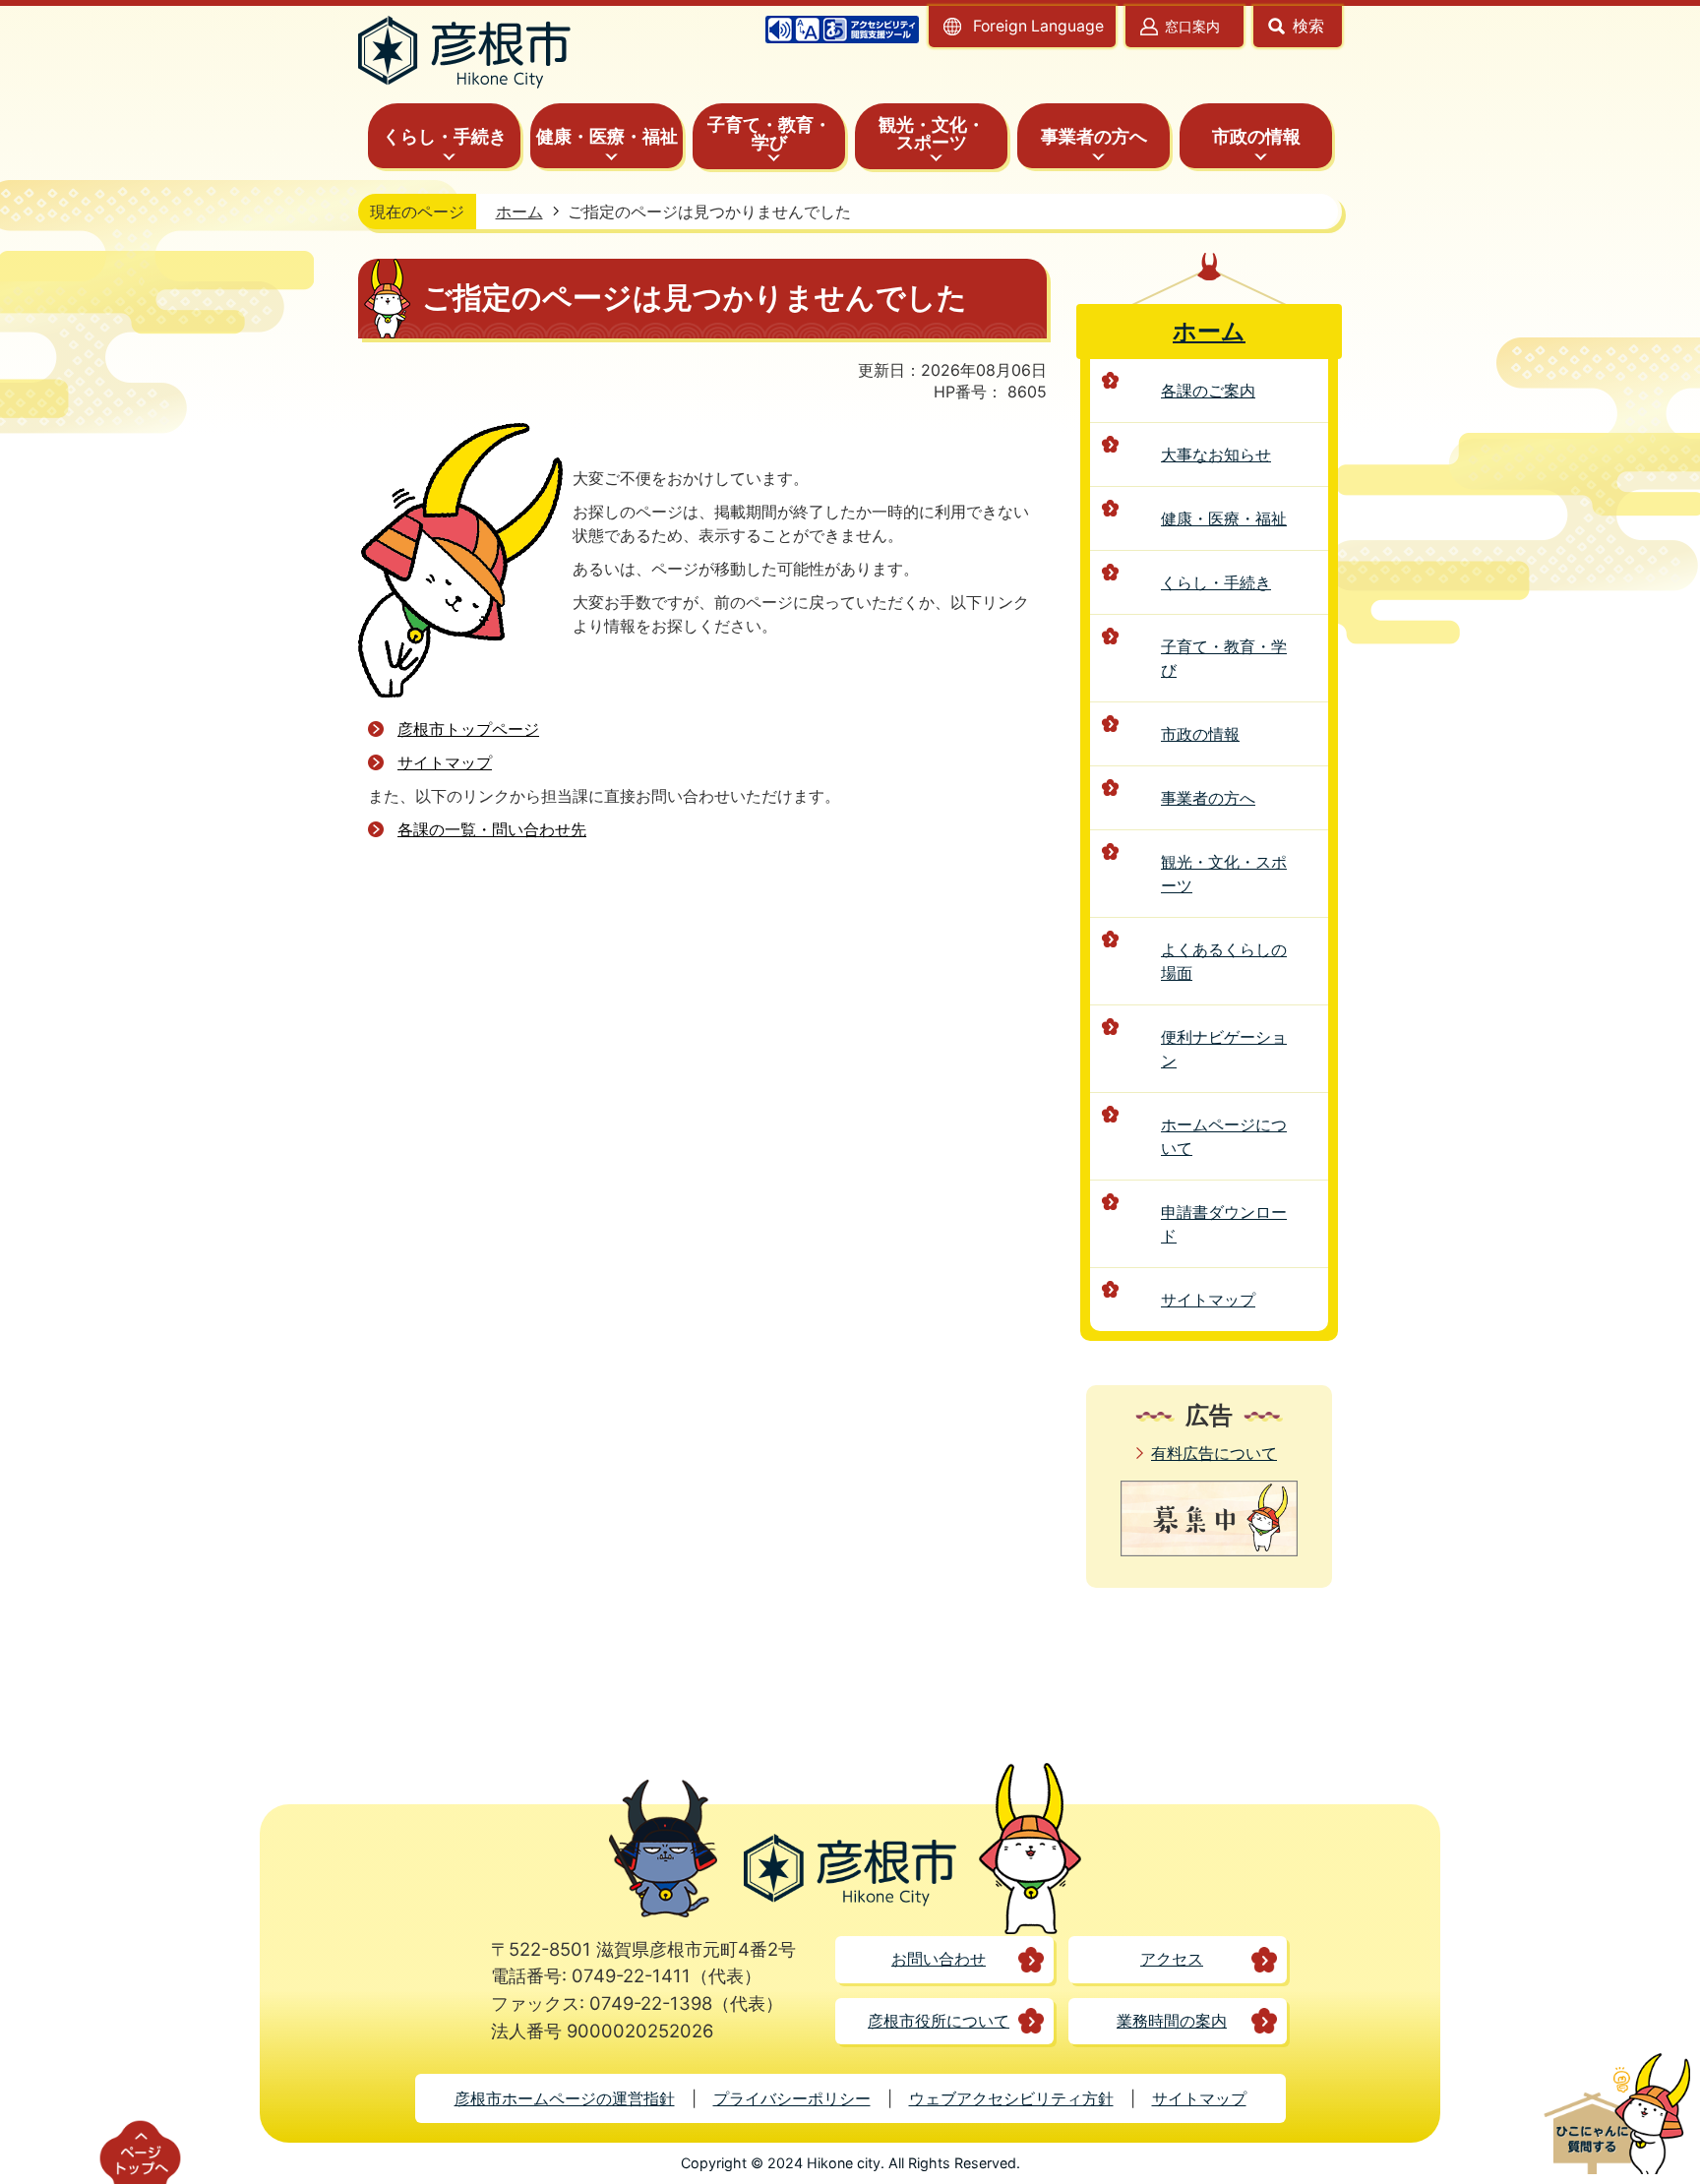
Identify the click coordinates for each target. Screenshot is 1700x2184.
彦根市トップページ (468, 729)
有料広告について (1214, 1453)
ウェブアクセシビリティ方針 (1011, 2098)
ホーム (519, 212)
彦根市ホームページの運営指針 (565, 2098)
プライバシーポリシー (792, 2098)
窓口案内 (1192, 26)
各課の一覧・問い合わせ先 (492, 829)
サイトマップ (445, 762)
